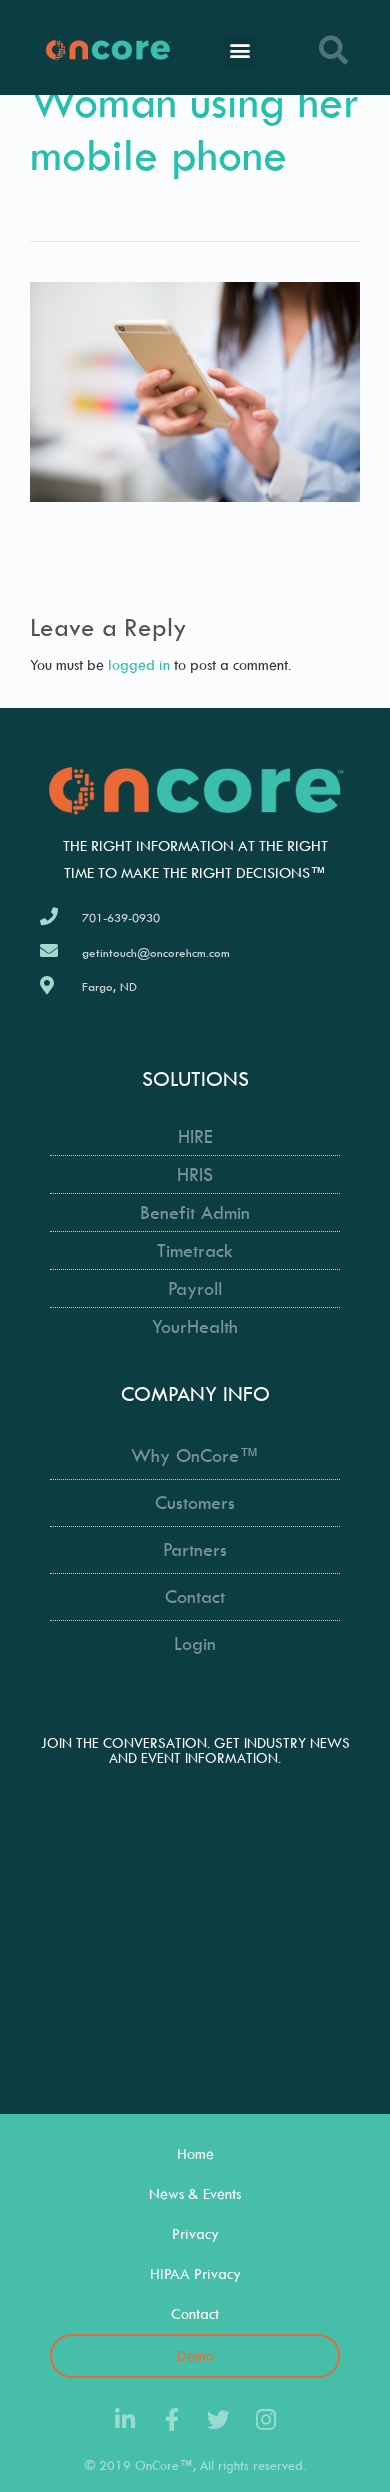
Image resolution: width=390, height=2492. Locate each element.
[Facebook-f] (171, 2419)
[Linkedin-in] (124, 2419)
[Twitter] (218, 2419)
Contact (195, 2313)
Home (195, 2153)
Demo (195, 2355)
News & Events (195, 2193)
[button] (239, 50)
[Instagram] (265, 2419)
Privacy (195, 2233)
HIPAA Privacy (195, 2273)
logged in (139, 664)
